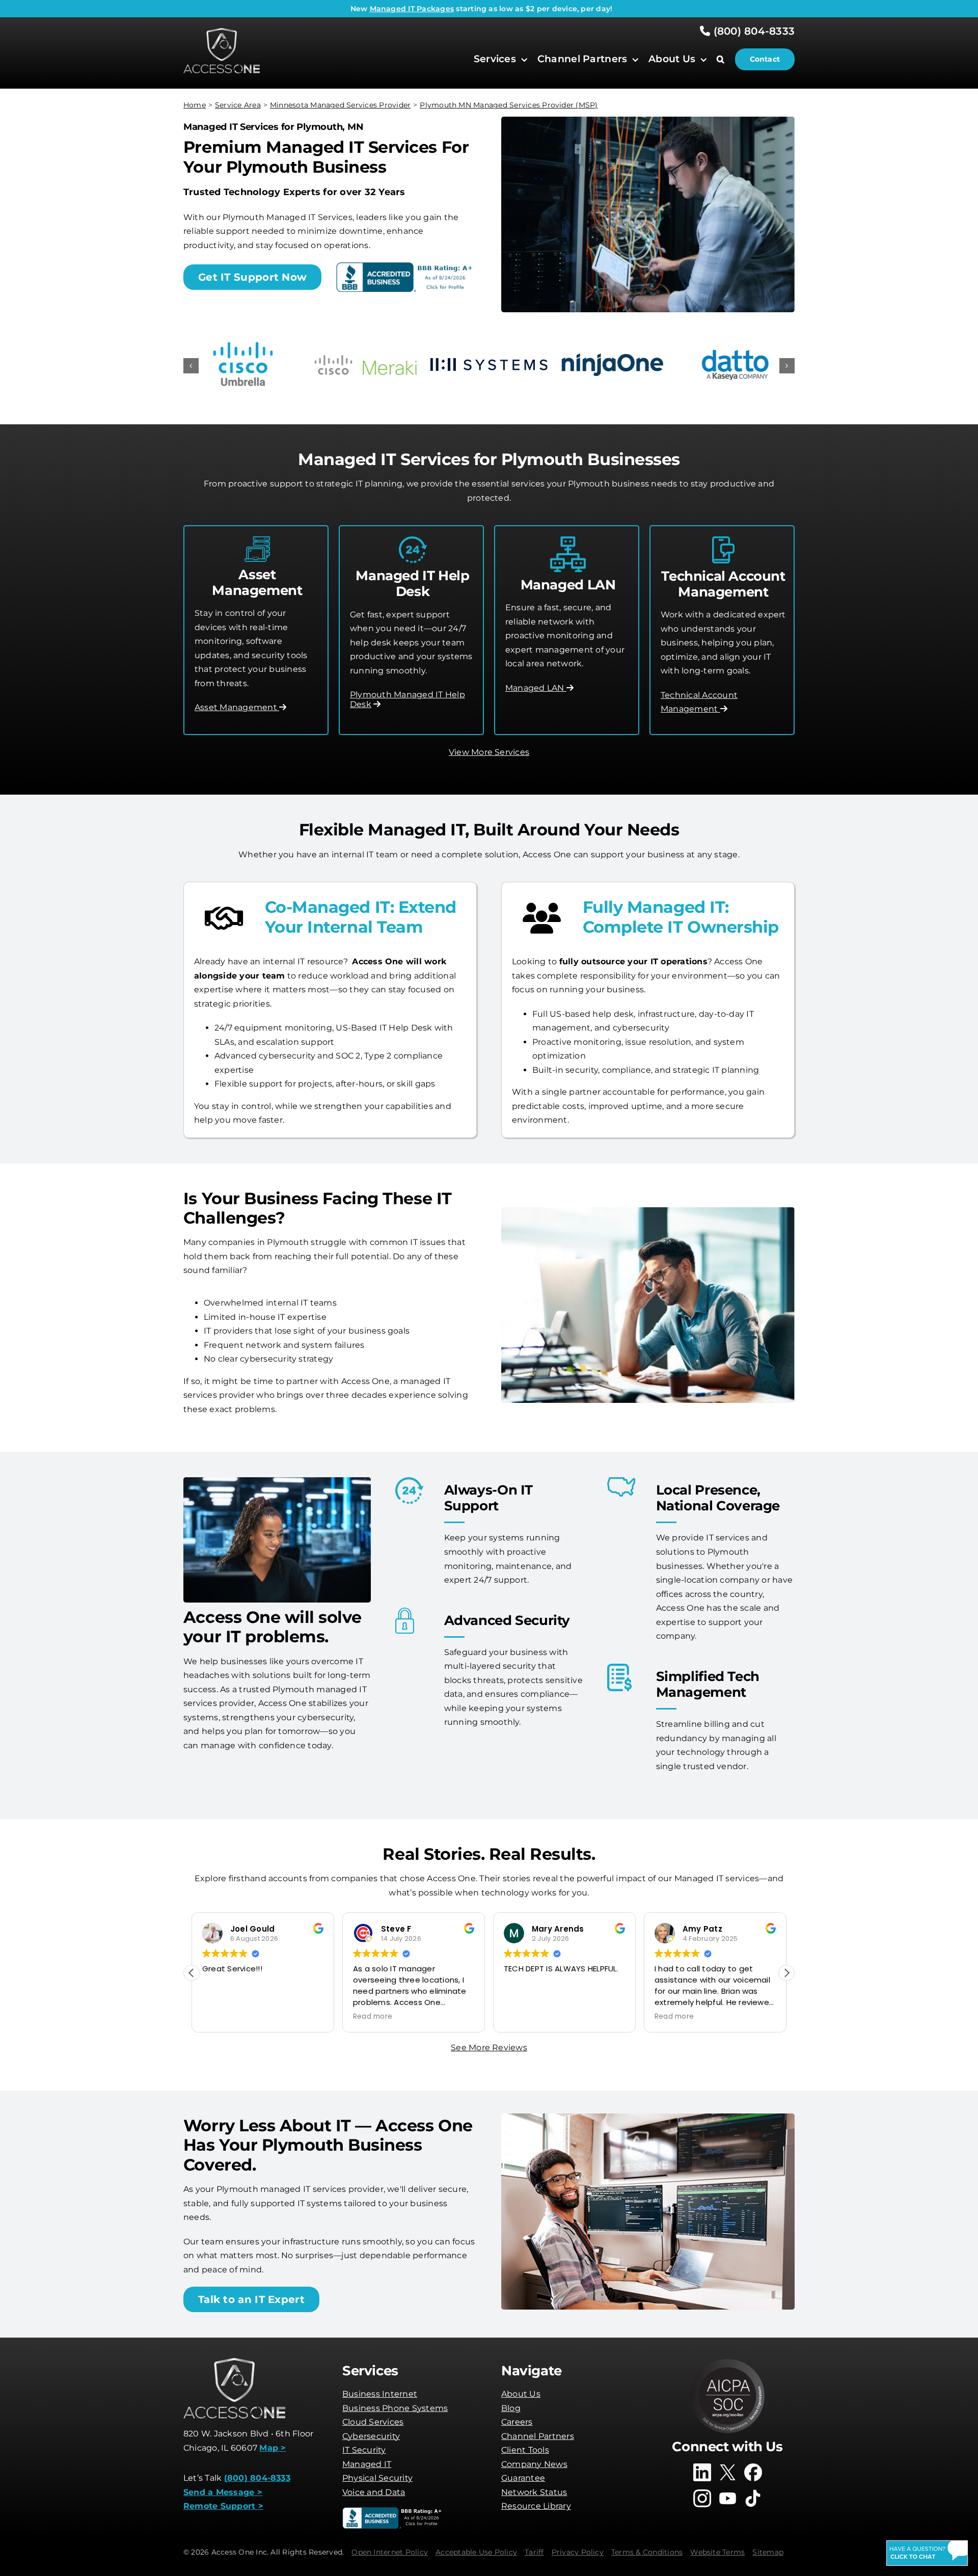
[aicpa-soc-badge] (727, 2362)
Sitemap (768, 2552)
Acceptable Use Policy (476, 2552)
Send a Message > (223, 2492)
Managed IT (367, 2464)
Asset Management (237, 707)
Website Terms (717, 2552)
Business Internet (380, 2394)
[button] (726, 59)
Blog (511, 2408)
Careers (517, 2422)
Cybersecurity (371, 2436)
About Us (521, 2394)
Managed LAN (536, 688)
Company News (534, 2464)
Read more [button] (373, 2017)
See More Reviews (489, 2048)
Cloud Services (373, 2422)
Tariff (534, 2552)
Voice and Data (374, 2492)
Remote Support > (223, 2506)
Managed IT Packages (412, 9)
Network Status (534, 2492)
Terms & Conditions (647, 2552)
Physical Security (377, 2478)
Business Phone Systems (395, 2408)
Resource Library (536, 2506)
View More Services (489, 752)
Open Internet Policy (390, 2552)
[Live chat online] (927, 2553)
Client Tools (525, 2450)
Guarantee (523, 2478)
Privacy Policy (578, 2552)
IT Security (364, 2450)
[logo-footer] (222, 32)
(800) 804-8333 (752, 31)
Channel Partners (538, 2436)
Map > (273, 2448)
